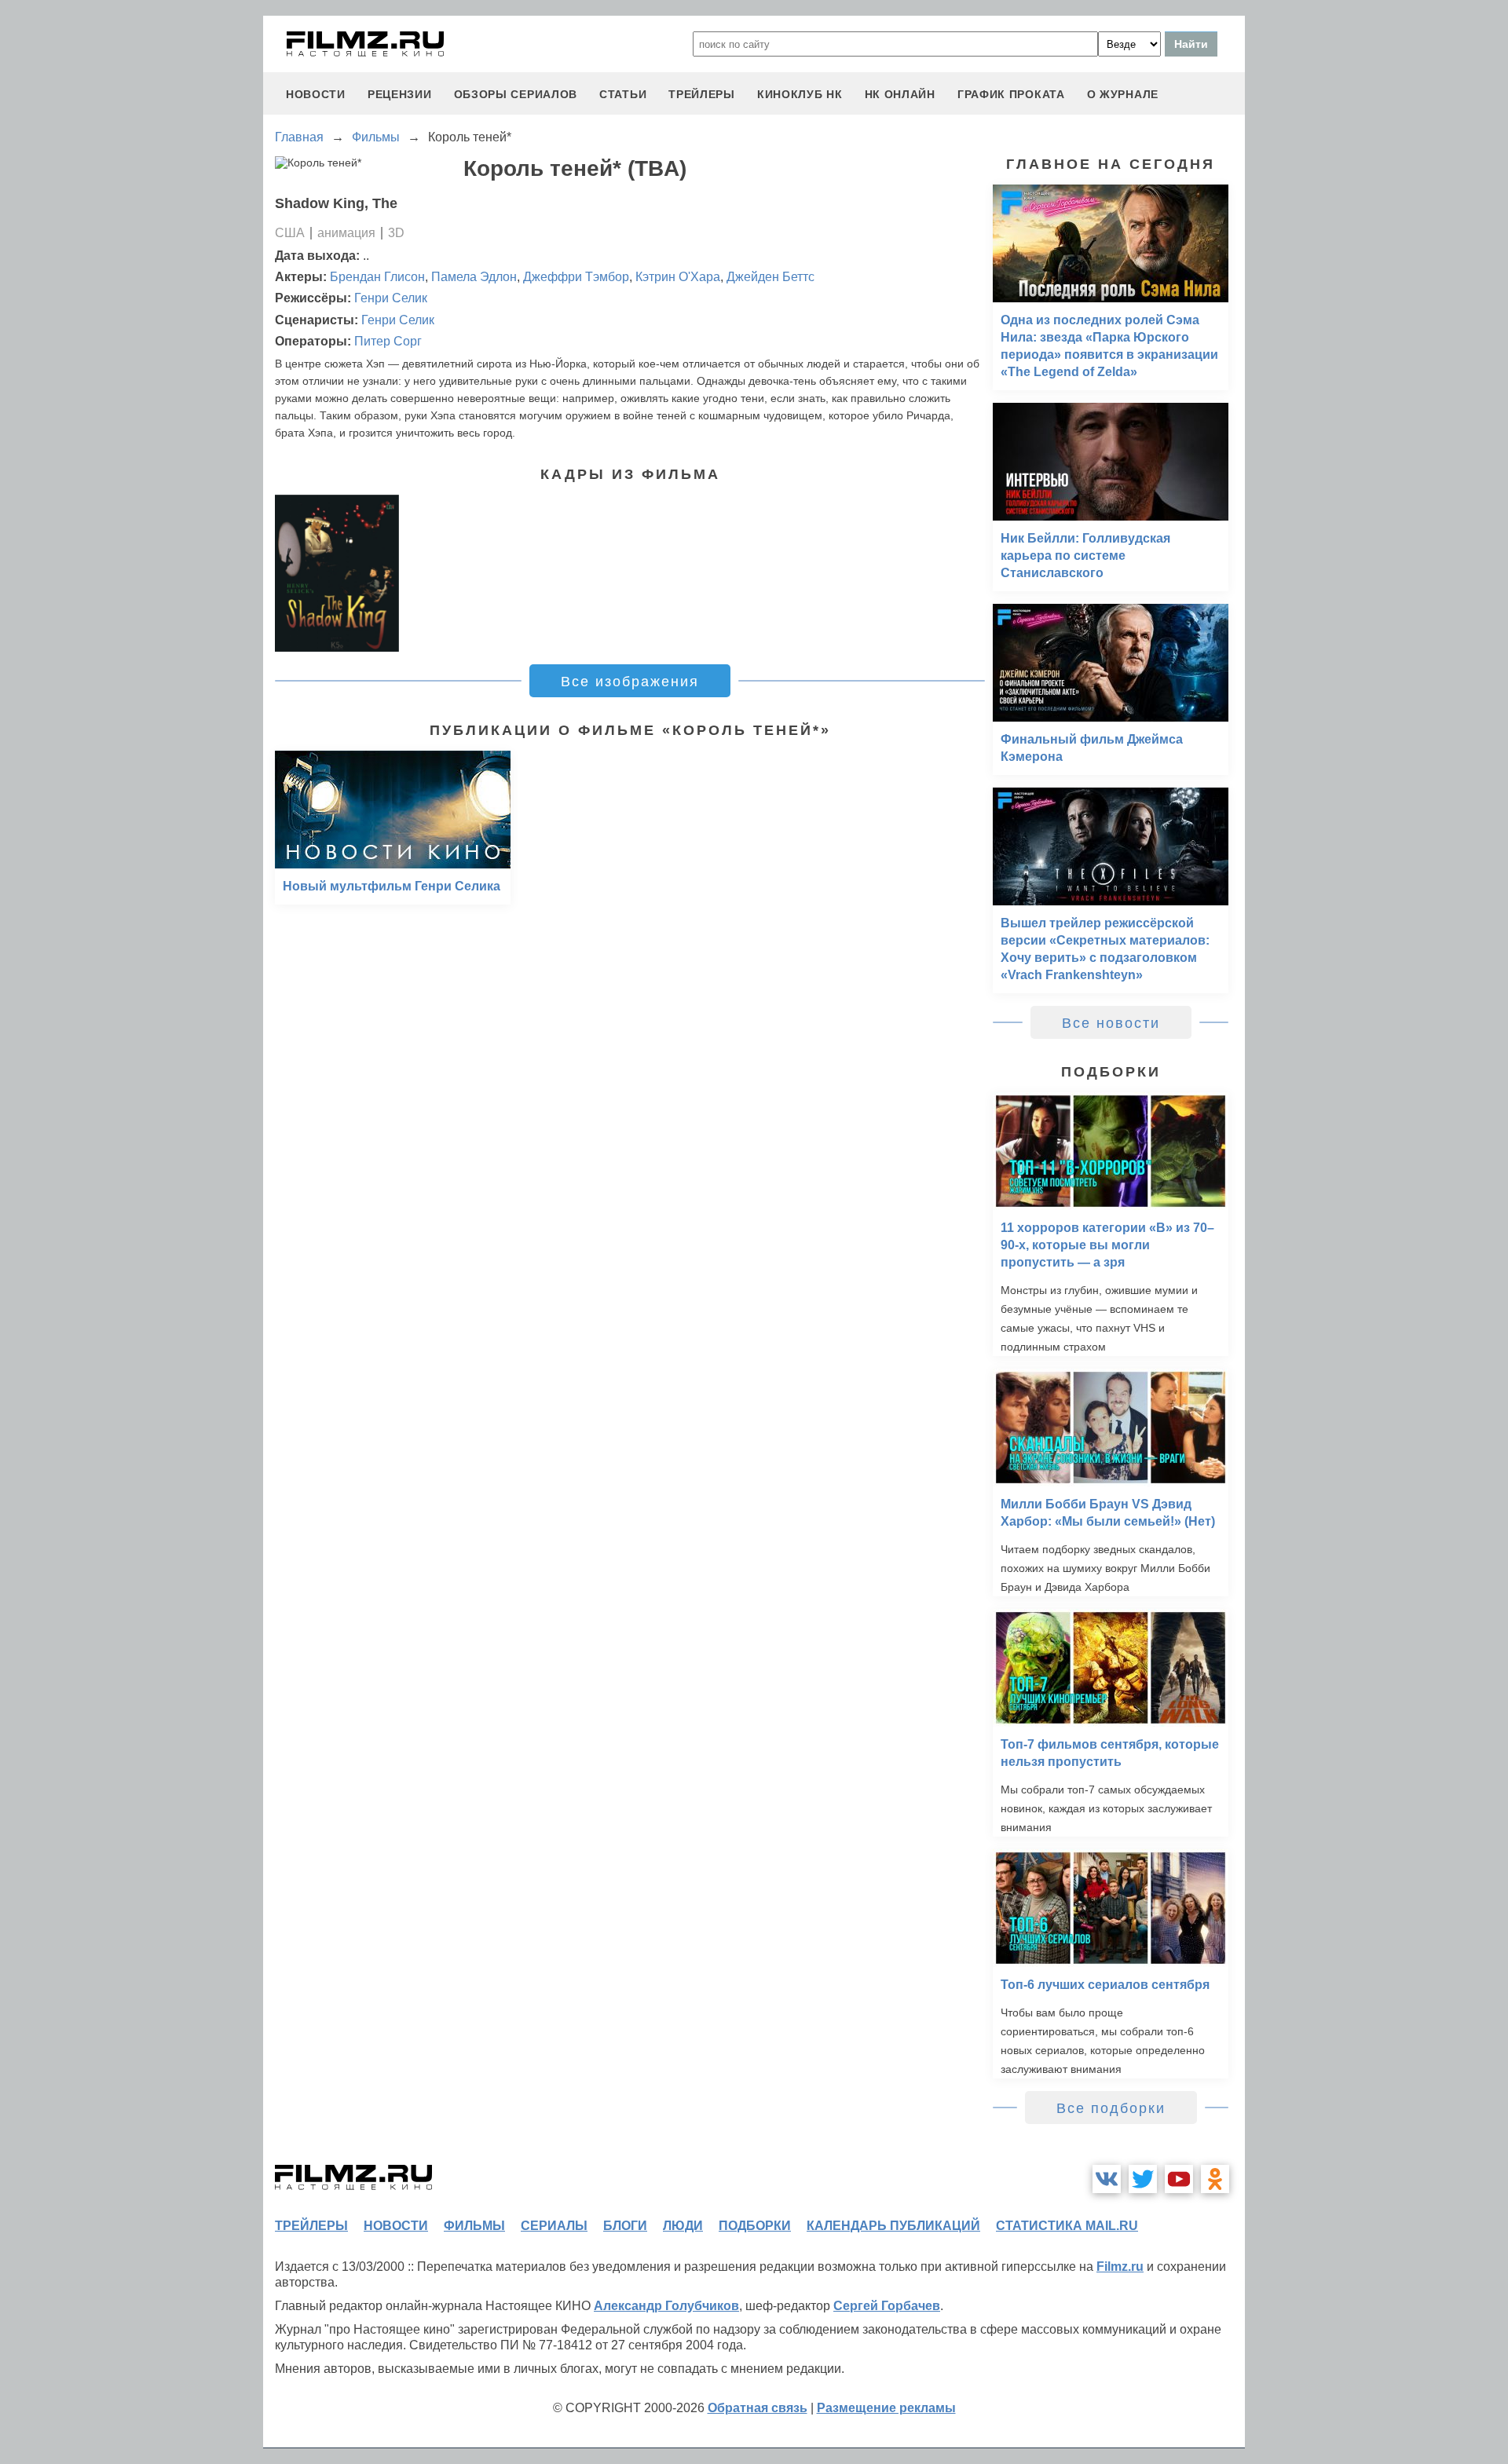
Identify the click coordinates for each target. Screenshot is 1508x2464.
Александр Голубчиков (666, 2306)
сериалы (554, 2226)
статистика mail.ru (1067, 2226)
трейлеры (702, 94)
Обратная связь (758, 2408)
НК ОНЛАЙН (900, 94)
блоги (625, 2226)
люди (683, 2226)
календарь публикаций (893, 2226)
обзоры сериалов (516, 94)
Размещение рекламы (886, 2408)
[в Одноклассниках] (1215, 2179)
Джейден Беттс (770, 277)
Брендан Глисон (377, 277)
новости (316, 94)
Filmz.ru (1120, 2267)
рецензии (400, 94)
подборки (755, 2226)
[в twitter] (1143, 2179)
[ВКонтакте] (1107, 2179)
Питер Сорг (388, 341)
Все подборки (1111, 2108)
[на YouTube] (1179, 2179)
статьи (623, 94)
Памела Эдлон (474, 277)
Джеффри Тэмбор (576, 277)
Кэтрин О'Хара (678, 277)
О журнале (1123, 94)
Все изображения (630, 682)
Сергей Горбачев (887, 2306)
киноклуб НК (800, 94)
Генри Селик (391, 298)
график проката (1011, 94)
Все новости (1111, 1023)
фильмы (474, 2226)
